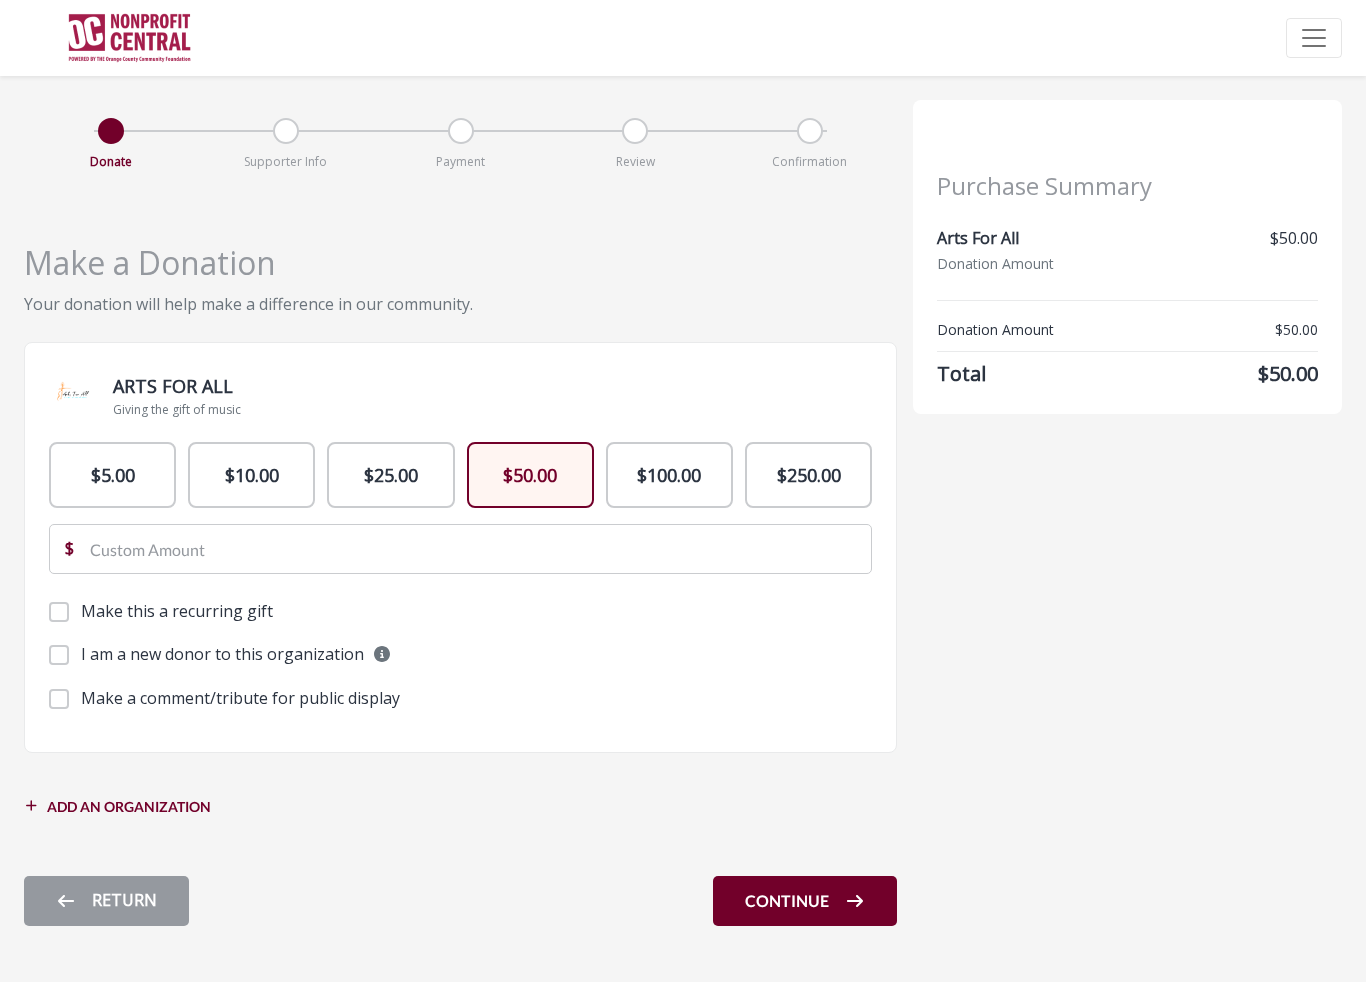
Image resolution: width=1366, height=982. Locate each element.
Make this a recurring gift (177, 611)
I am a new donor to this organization (224, 654)
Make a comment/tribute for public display (240, 698)
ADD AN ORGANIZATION (129, 806)
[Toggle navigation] (1314, 38)
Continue (787, 900)
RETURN (124, 900)
